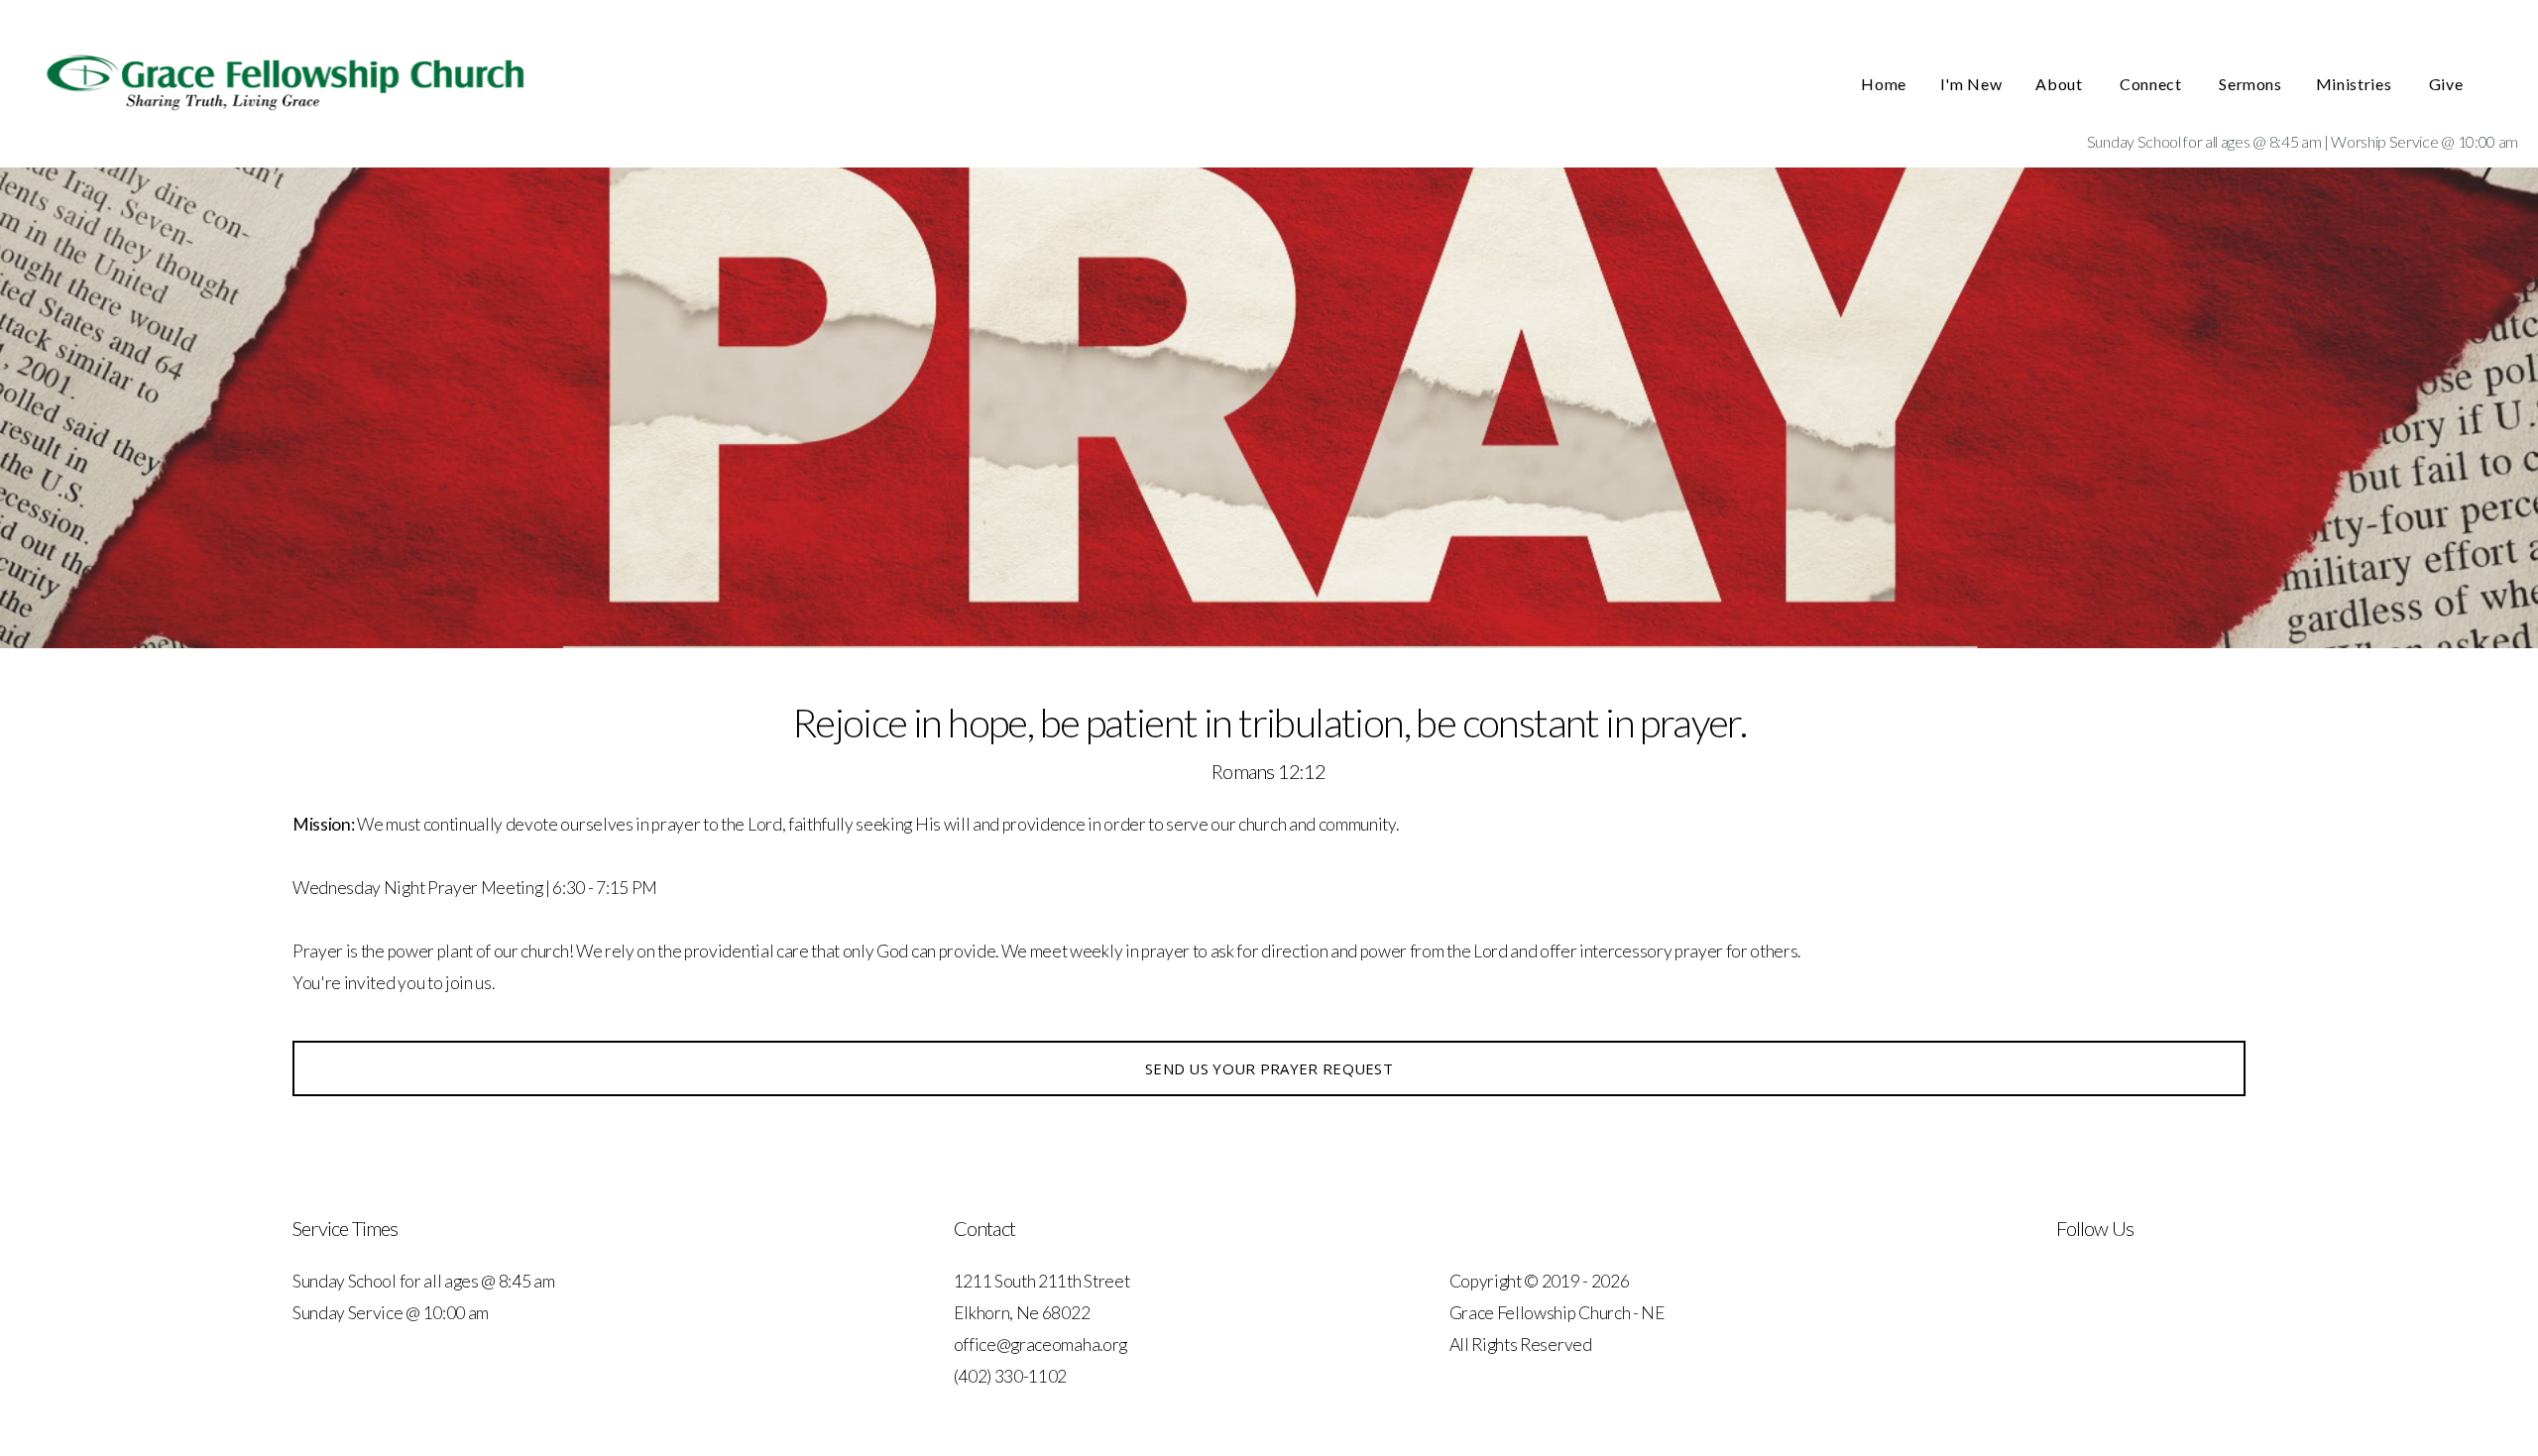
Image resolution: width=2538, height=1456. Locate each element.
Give (2448, 84)
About (2061, 84)
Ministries (2356, 84)
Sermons (2250, 84)
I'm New (1971, 84)
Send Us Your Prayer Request (1269, 1068)
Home (1884, 84)
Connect (2152, 84)
